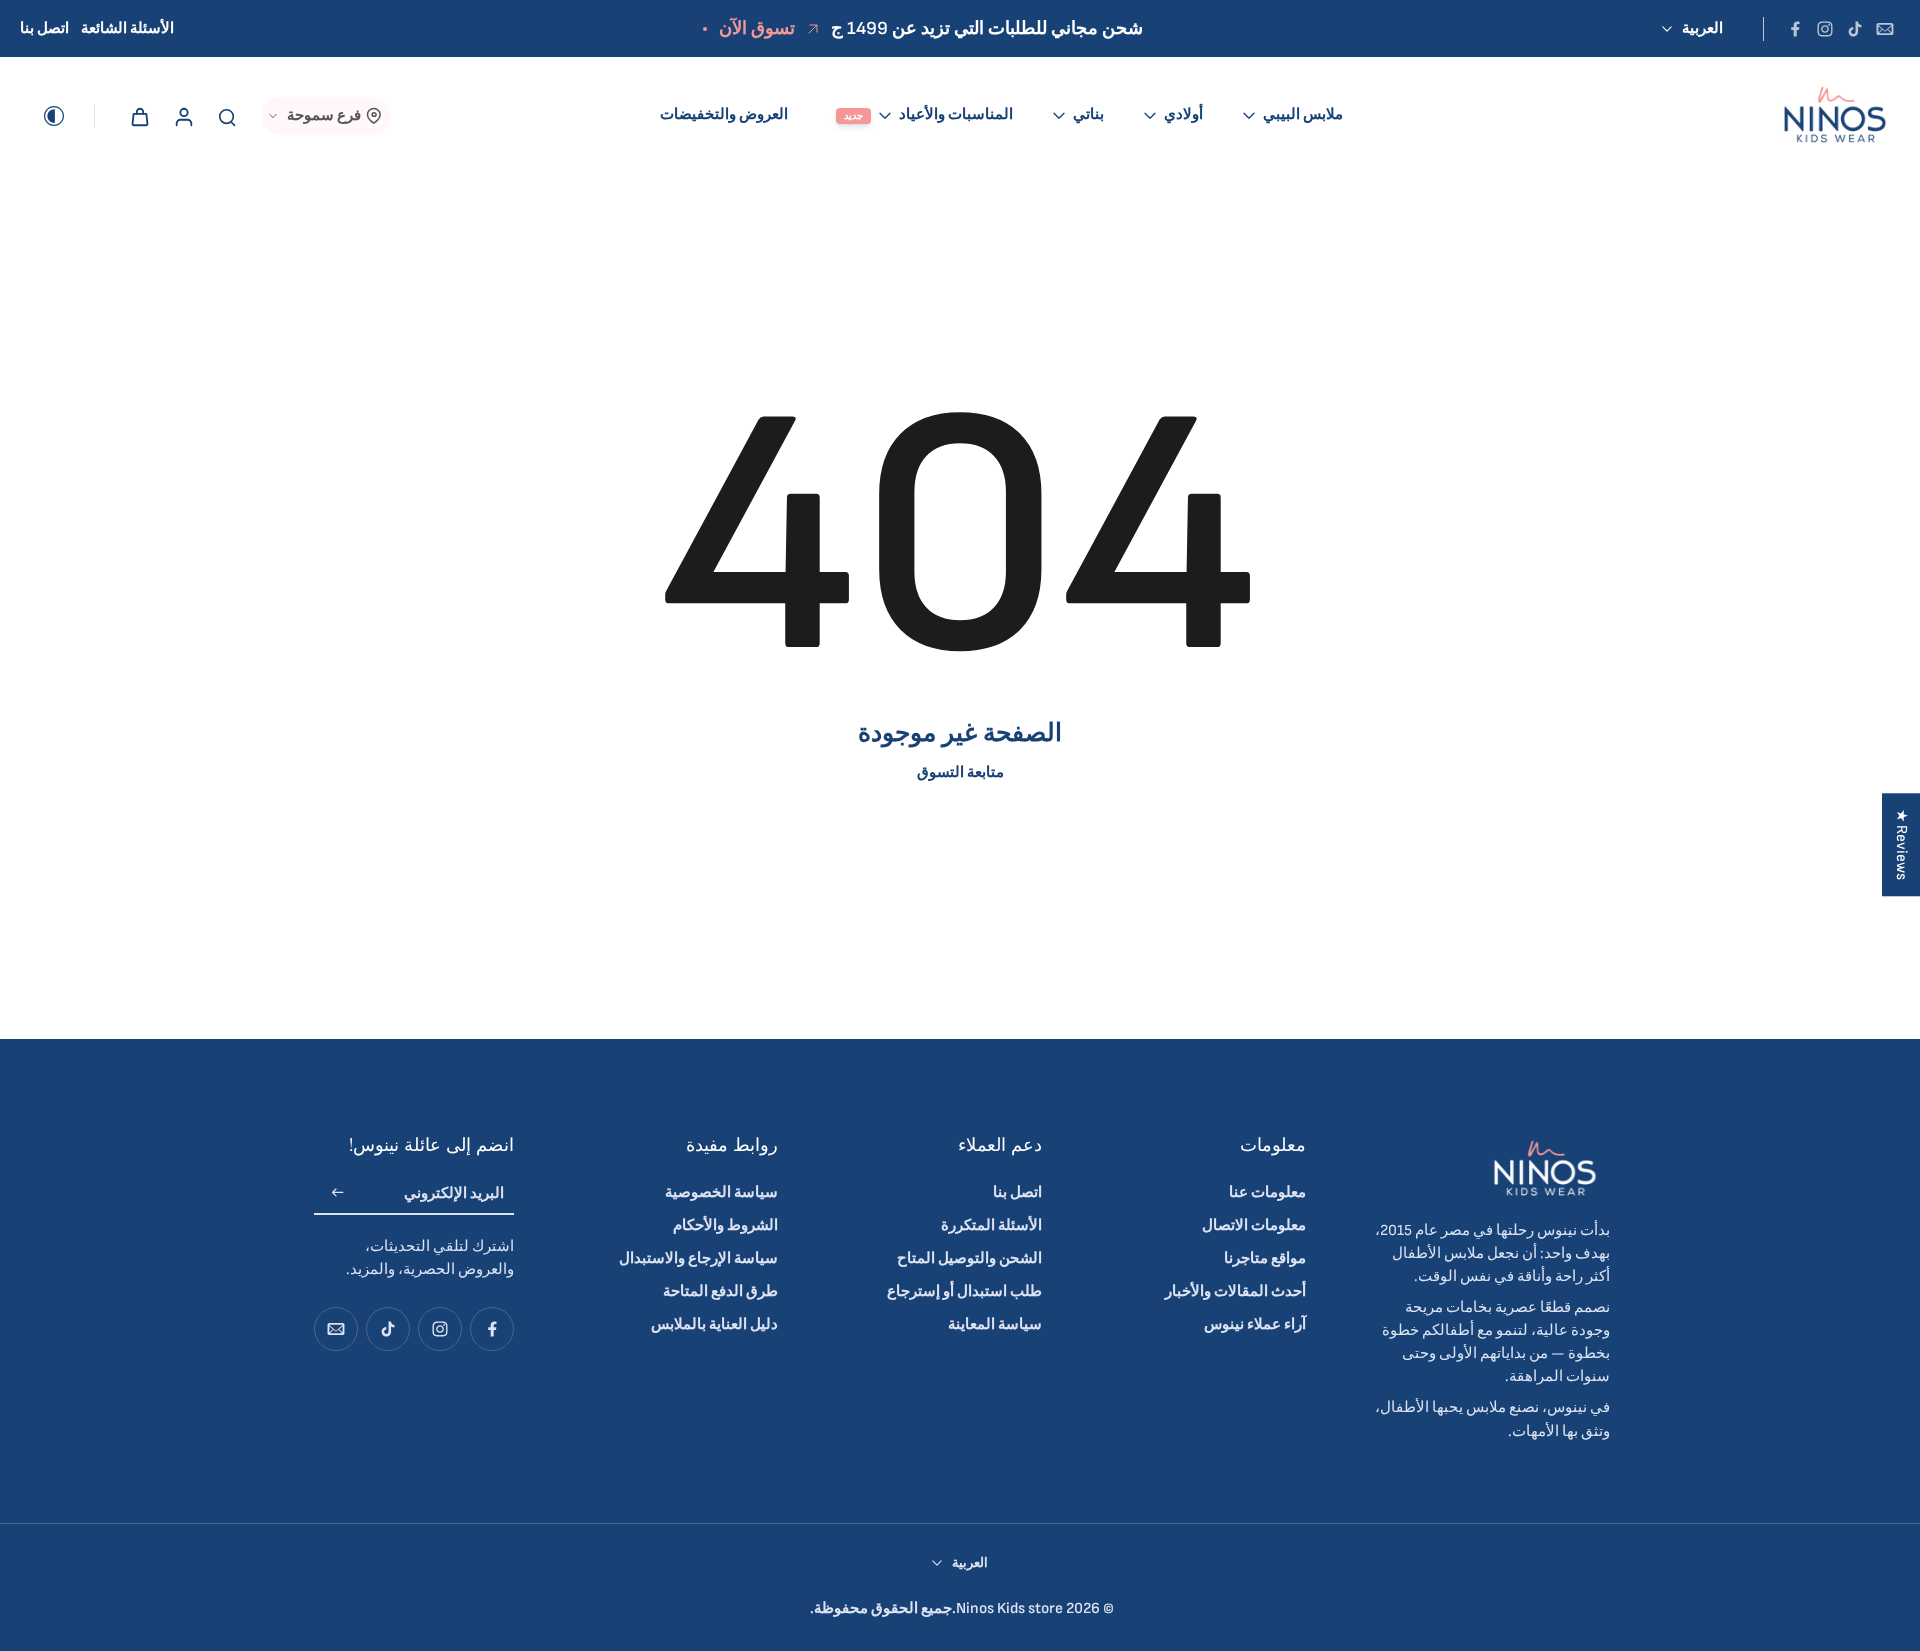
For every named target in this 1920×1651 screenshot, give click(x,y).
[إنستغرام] (1825, 29)
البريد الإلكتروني (454, 1193)
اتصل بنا (44, 28)
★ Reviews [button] (1901, 844)
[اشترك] (338, 1194)
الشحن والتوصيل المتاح (969, 1258)
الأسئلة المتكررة (991, 1225)
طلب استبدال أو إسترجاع (964, 1291)
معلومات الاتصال (1254, 1225)
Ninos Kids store (1009, 1608)
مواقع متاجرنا (1265, 1258)
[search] (227, 116)
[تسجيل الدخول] (183, 115)
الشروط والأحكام (725, 1225)
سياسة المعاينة (995, 1324)
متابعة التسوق (960, 772)
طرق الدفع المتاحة (720, 1291)
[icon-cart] (139, 116)
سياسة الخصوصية (721, 1192)
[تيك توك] (1855, 29)
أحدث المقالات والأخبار (1235, 1291)
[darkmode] (68, 116)
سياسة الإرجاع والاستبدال (698, 1258)
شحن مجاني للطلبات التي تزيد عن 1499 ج (987, 28)
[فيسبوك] (1795, 29)
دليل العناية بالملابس (714, 1324)
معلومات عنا (1267, 1192)
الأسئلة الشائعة (127, 28)
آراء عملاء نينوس (1255, 1324)
